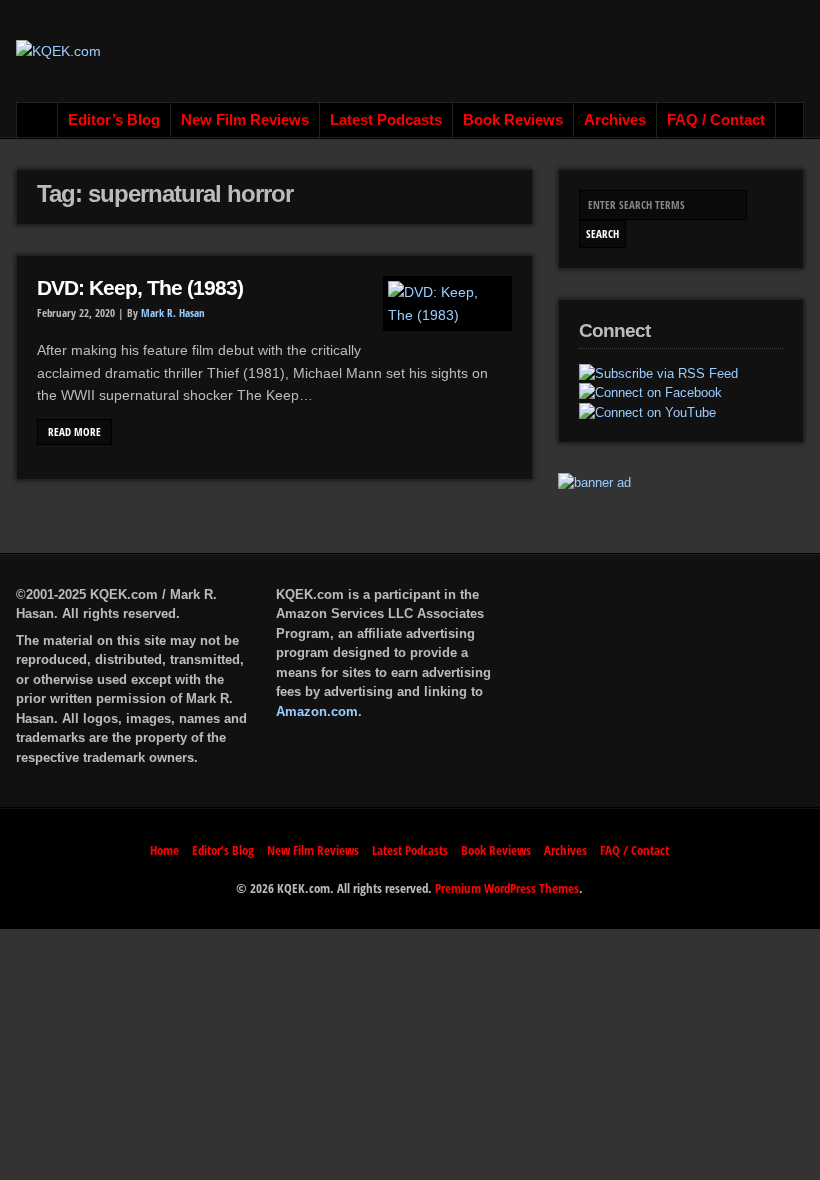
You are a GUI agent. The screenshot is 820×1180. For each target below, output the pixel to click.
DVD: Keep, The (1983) (140, 288)
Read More (74, 432)
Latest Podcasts (386, 120)
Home (37, 120)
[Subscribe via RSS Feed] (658, 374)
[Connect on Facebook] (650, 393)
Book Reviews (513, 120)
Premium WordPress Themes (507, 888)
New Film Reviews (245, 120)
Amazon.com (317, 711)
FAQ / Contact (716, 120)
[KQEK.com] (58, 51)
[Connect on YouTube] (647, 413)
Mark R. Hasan (173, 313)
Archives (615, 120)
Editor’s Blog (114, 120)
